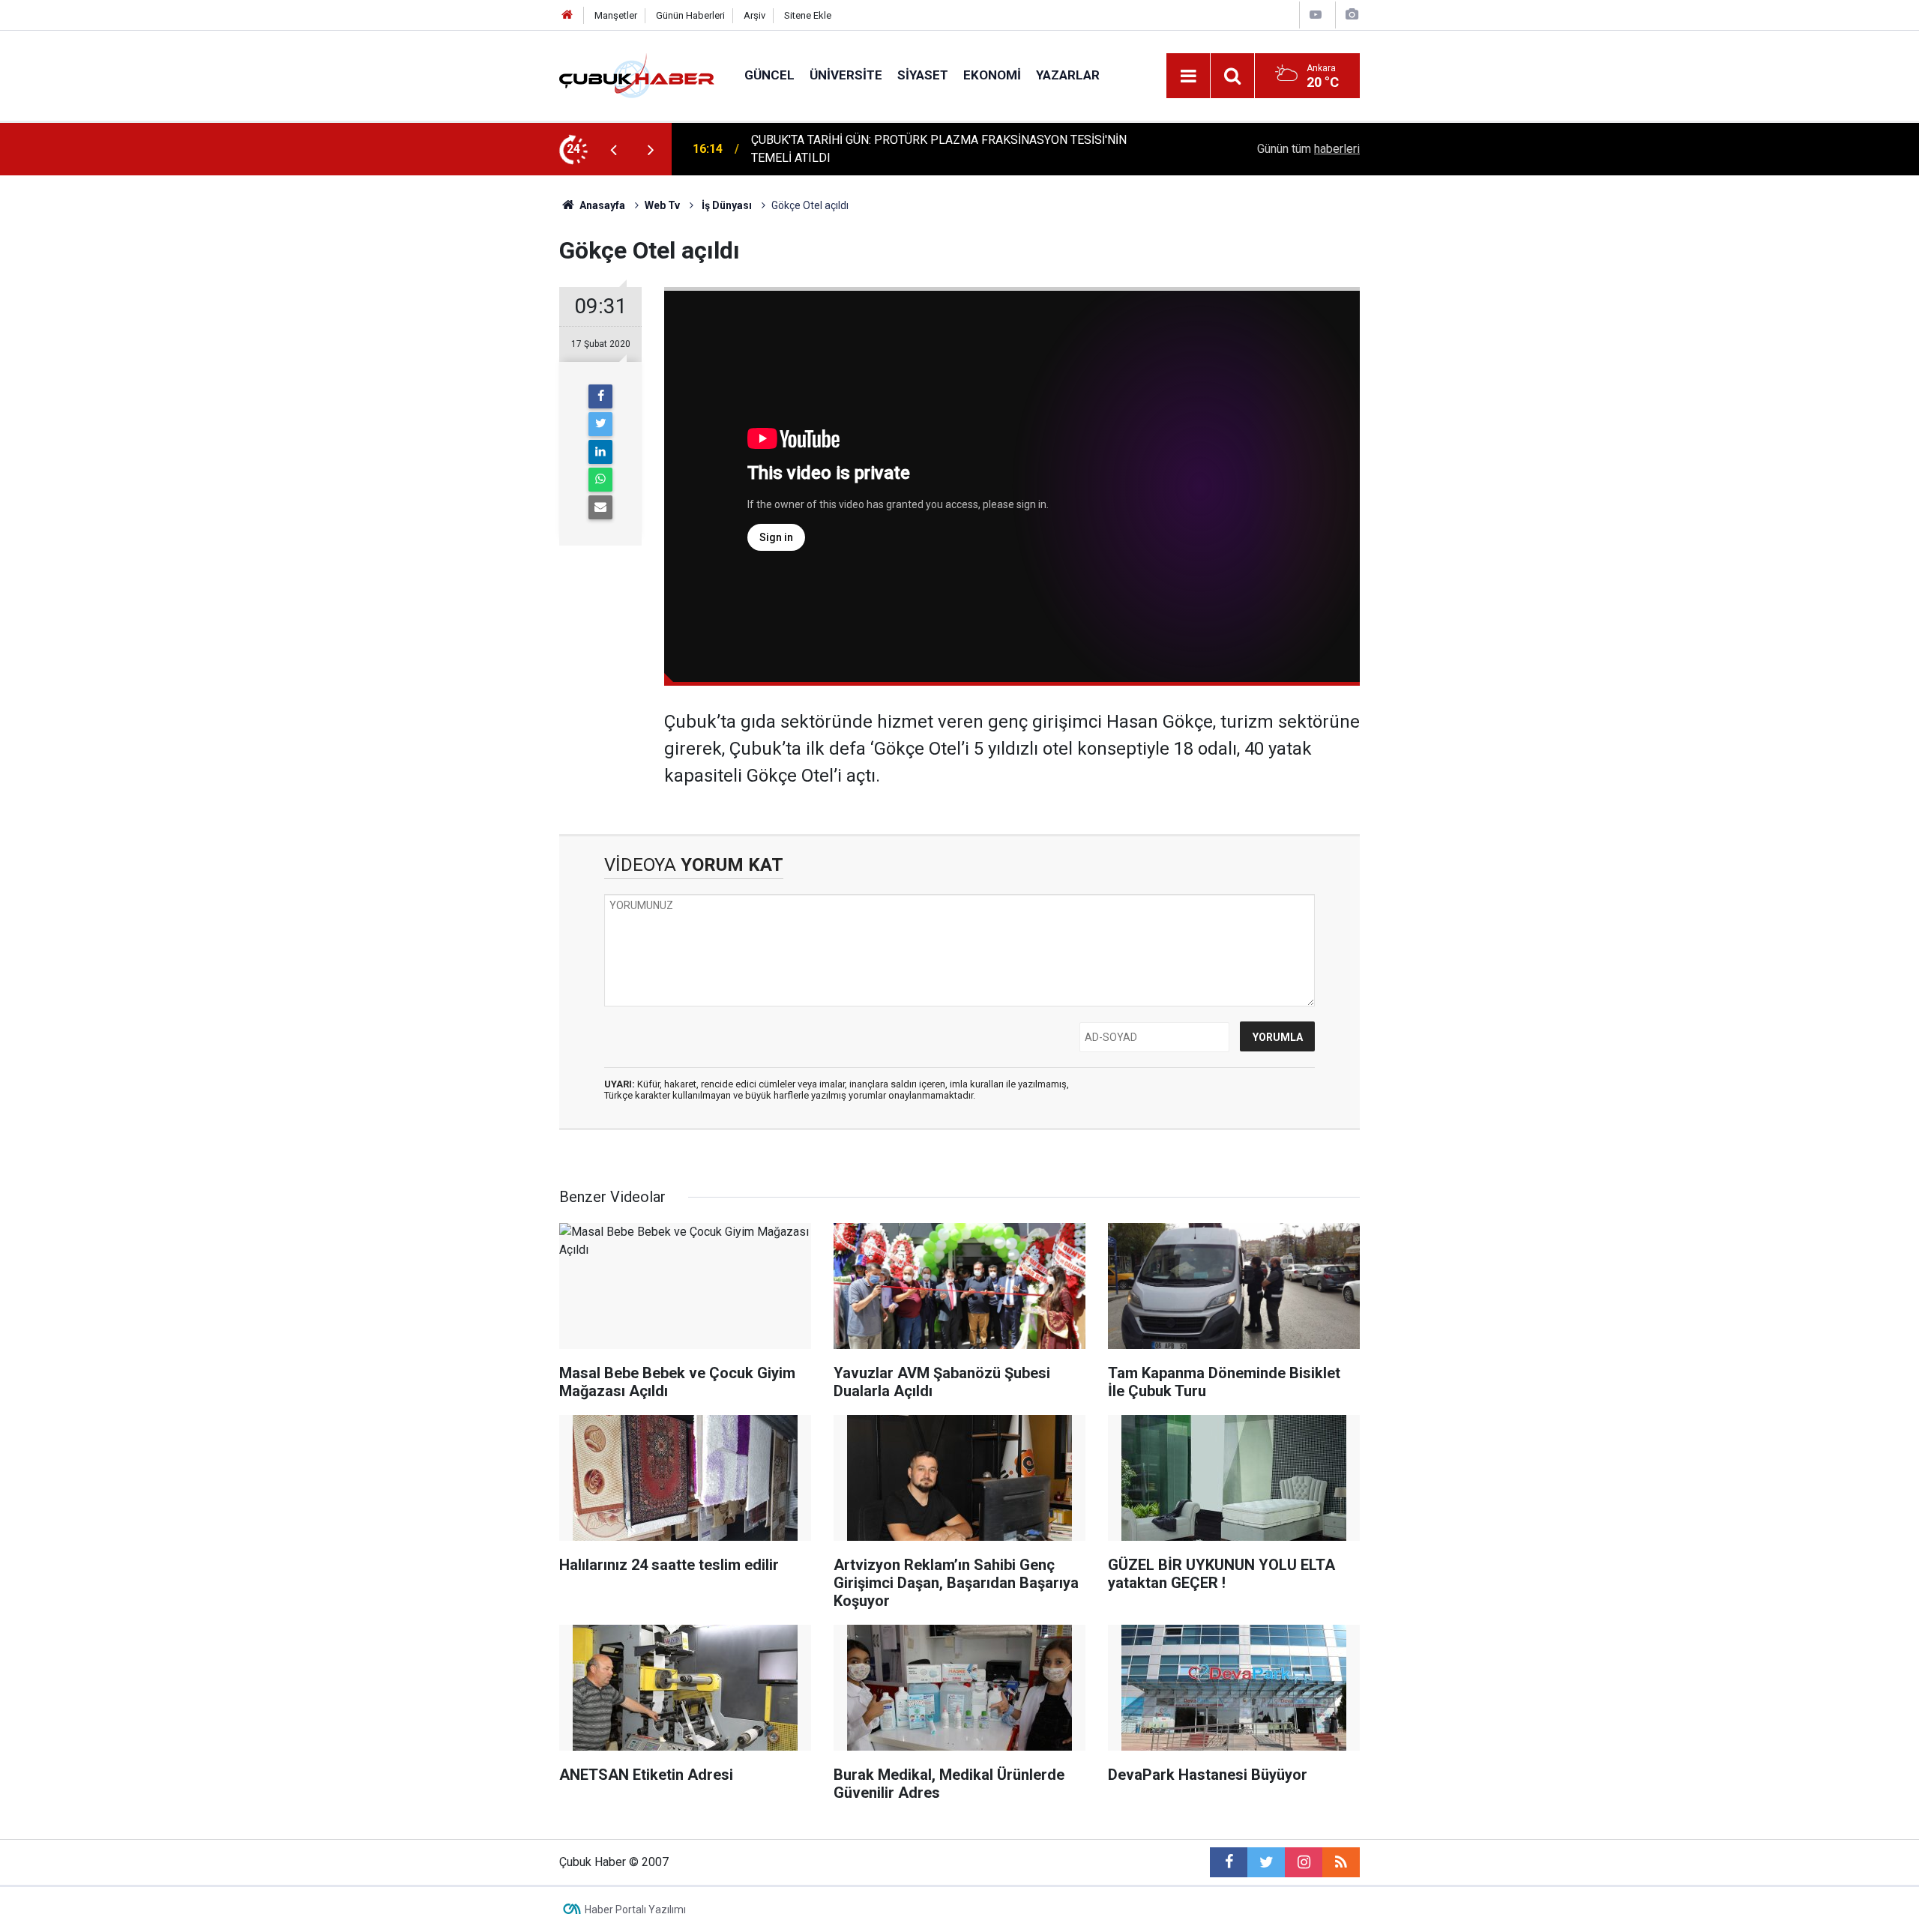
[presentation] (613, 149)
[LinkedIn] (600, 452)
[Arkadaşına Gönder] (600, 507)
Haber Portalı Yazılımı (635, 1910)
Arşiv (754, 15)
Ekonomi (992, 75)
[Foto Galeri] (1352, 15)
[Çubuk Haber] (637, 75)
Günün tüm (1308, 149)
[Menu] (1188, 76)
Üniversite (846, 75)
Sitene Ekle (808, 15)
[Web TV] (1316, 15)
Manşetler (616, 15)
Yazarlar (1068, 75)
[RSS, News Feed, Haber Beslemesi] (1341, 1862)
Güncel (769, 75)
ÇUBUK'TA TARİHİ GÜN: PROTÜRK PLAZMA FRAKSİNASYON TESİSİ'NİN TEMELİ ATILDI (939, 149)
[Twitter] (600, 424)
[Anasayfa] (567, 15)
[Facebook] (600, 396)
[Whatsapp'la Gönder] (600, 480)
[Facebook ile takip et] (1229, 1862)
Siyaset (923, 75)
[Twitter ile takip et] (1266, 1862)
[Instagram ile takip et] (1304, 1862)
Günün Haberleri (690, 15)
